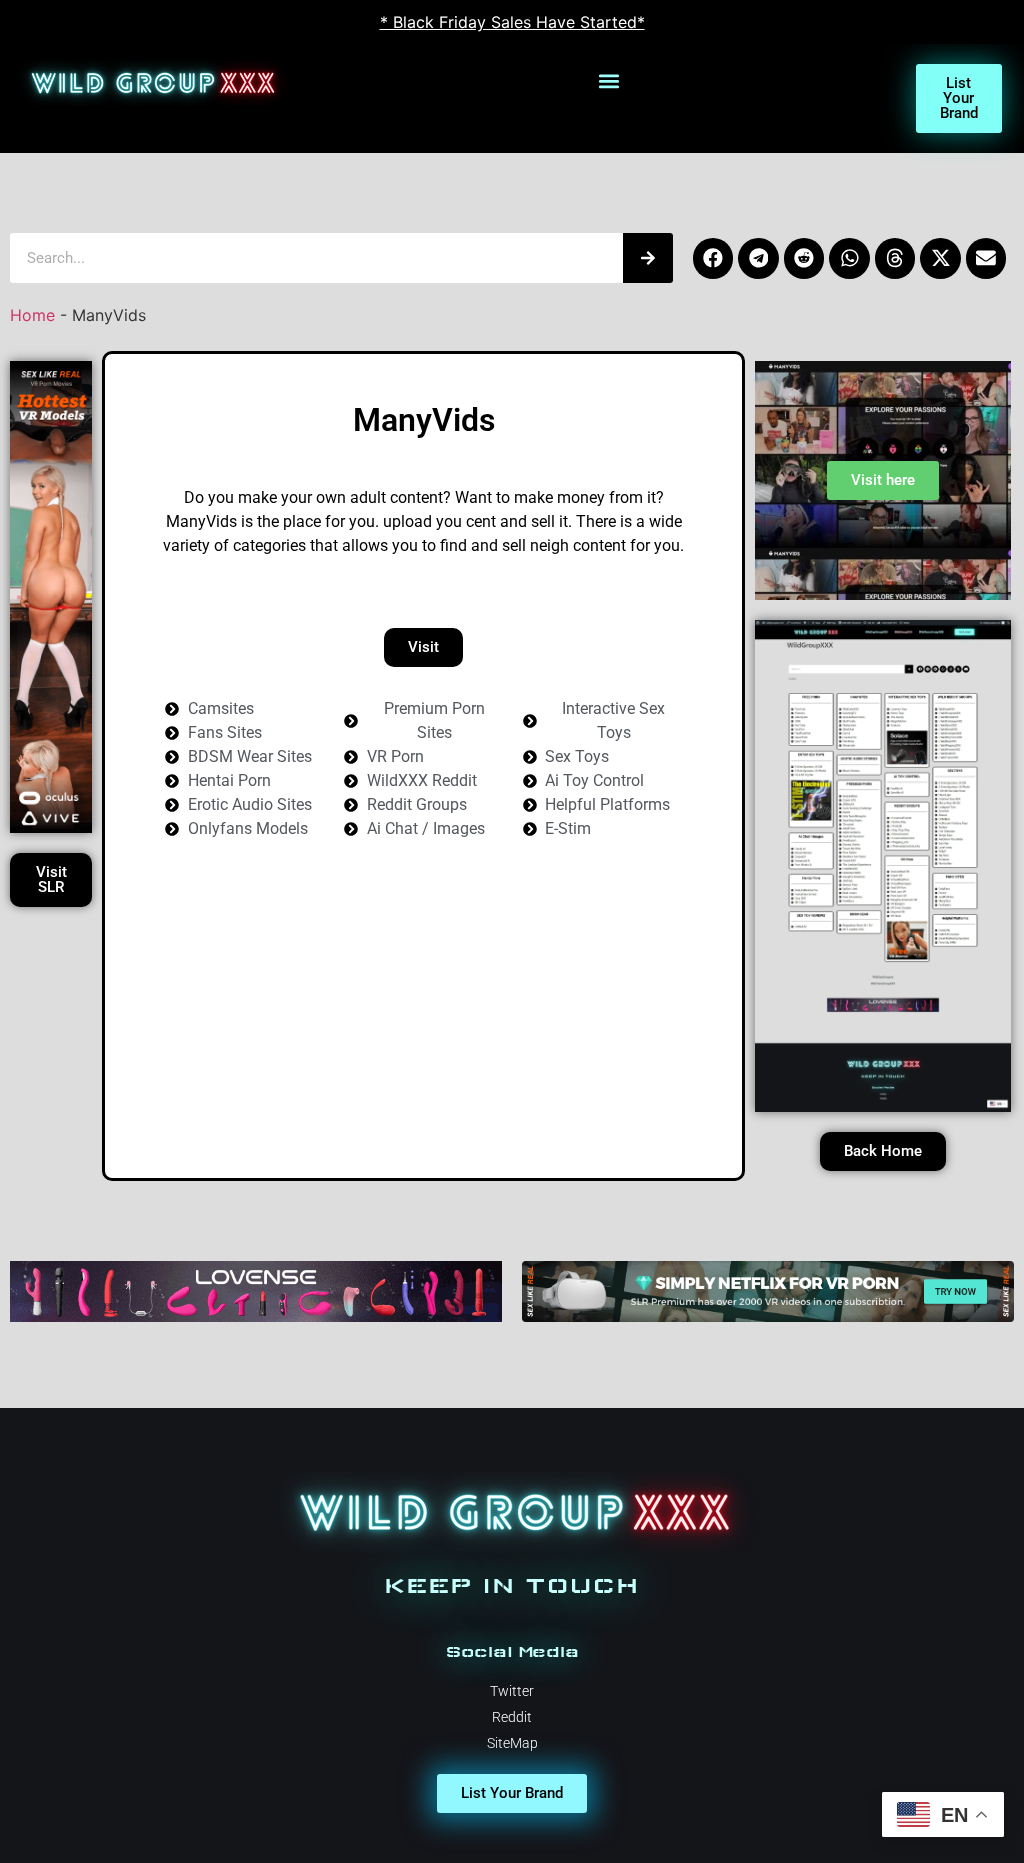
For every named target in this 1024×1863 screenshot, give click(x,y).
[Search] (648, 258)
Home (32, 315)
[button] (609, 80)
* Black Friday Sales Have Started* (512, 22)
